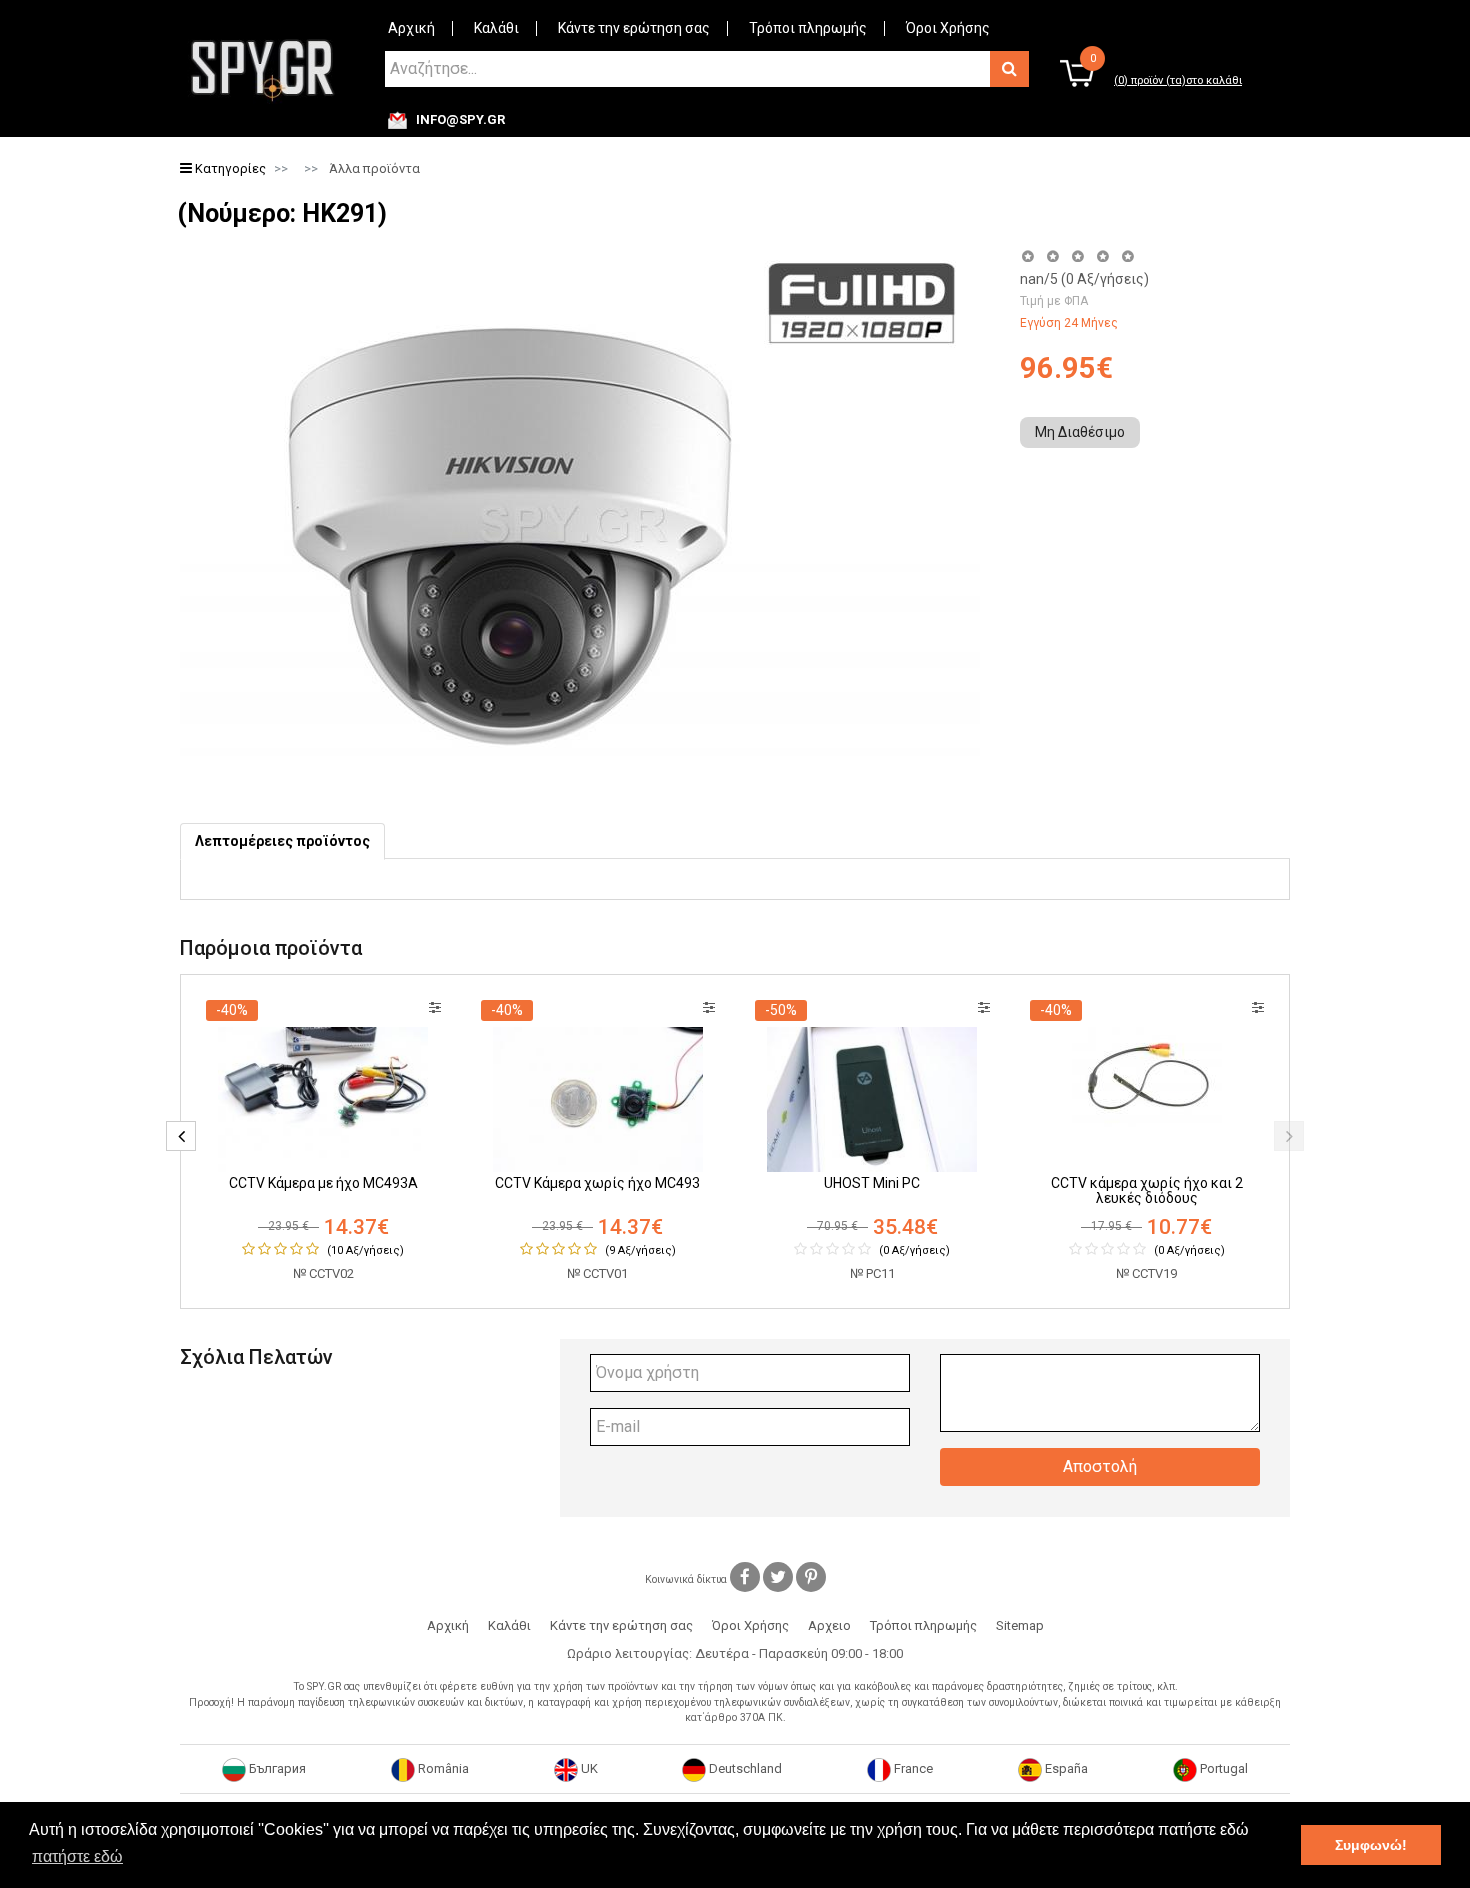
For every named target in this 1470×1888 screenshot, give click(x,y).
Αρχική (411, 28)
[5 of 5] (1128, 256)
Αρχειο (829, 1625)
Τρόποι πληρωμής (808, 28)
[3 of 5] (1077, 256)
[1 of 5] (1027, 256)
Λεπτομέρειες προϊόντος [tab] (282, 841)
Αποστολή (1100, 1466)
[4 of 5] (1102, 256)
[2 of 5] (1052, 256)
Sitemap (1020, 1625)
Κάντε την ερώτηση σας (634, 28)
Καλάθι (496, 28)
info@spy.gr (460, 120)
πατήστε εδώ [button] (77, 1856)
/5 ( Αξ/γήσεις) (1084, 279)
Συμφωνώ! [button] (1371, 1845)
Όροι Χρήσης (948, 28)
